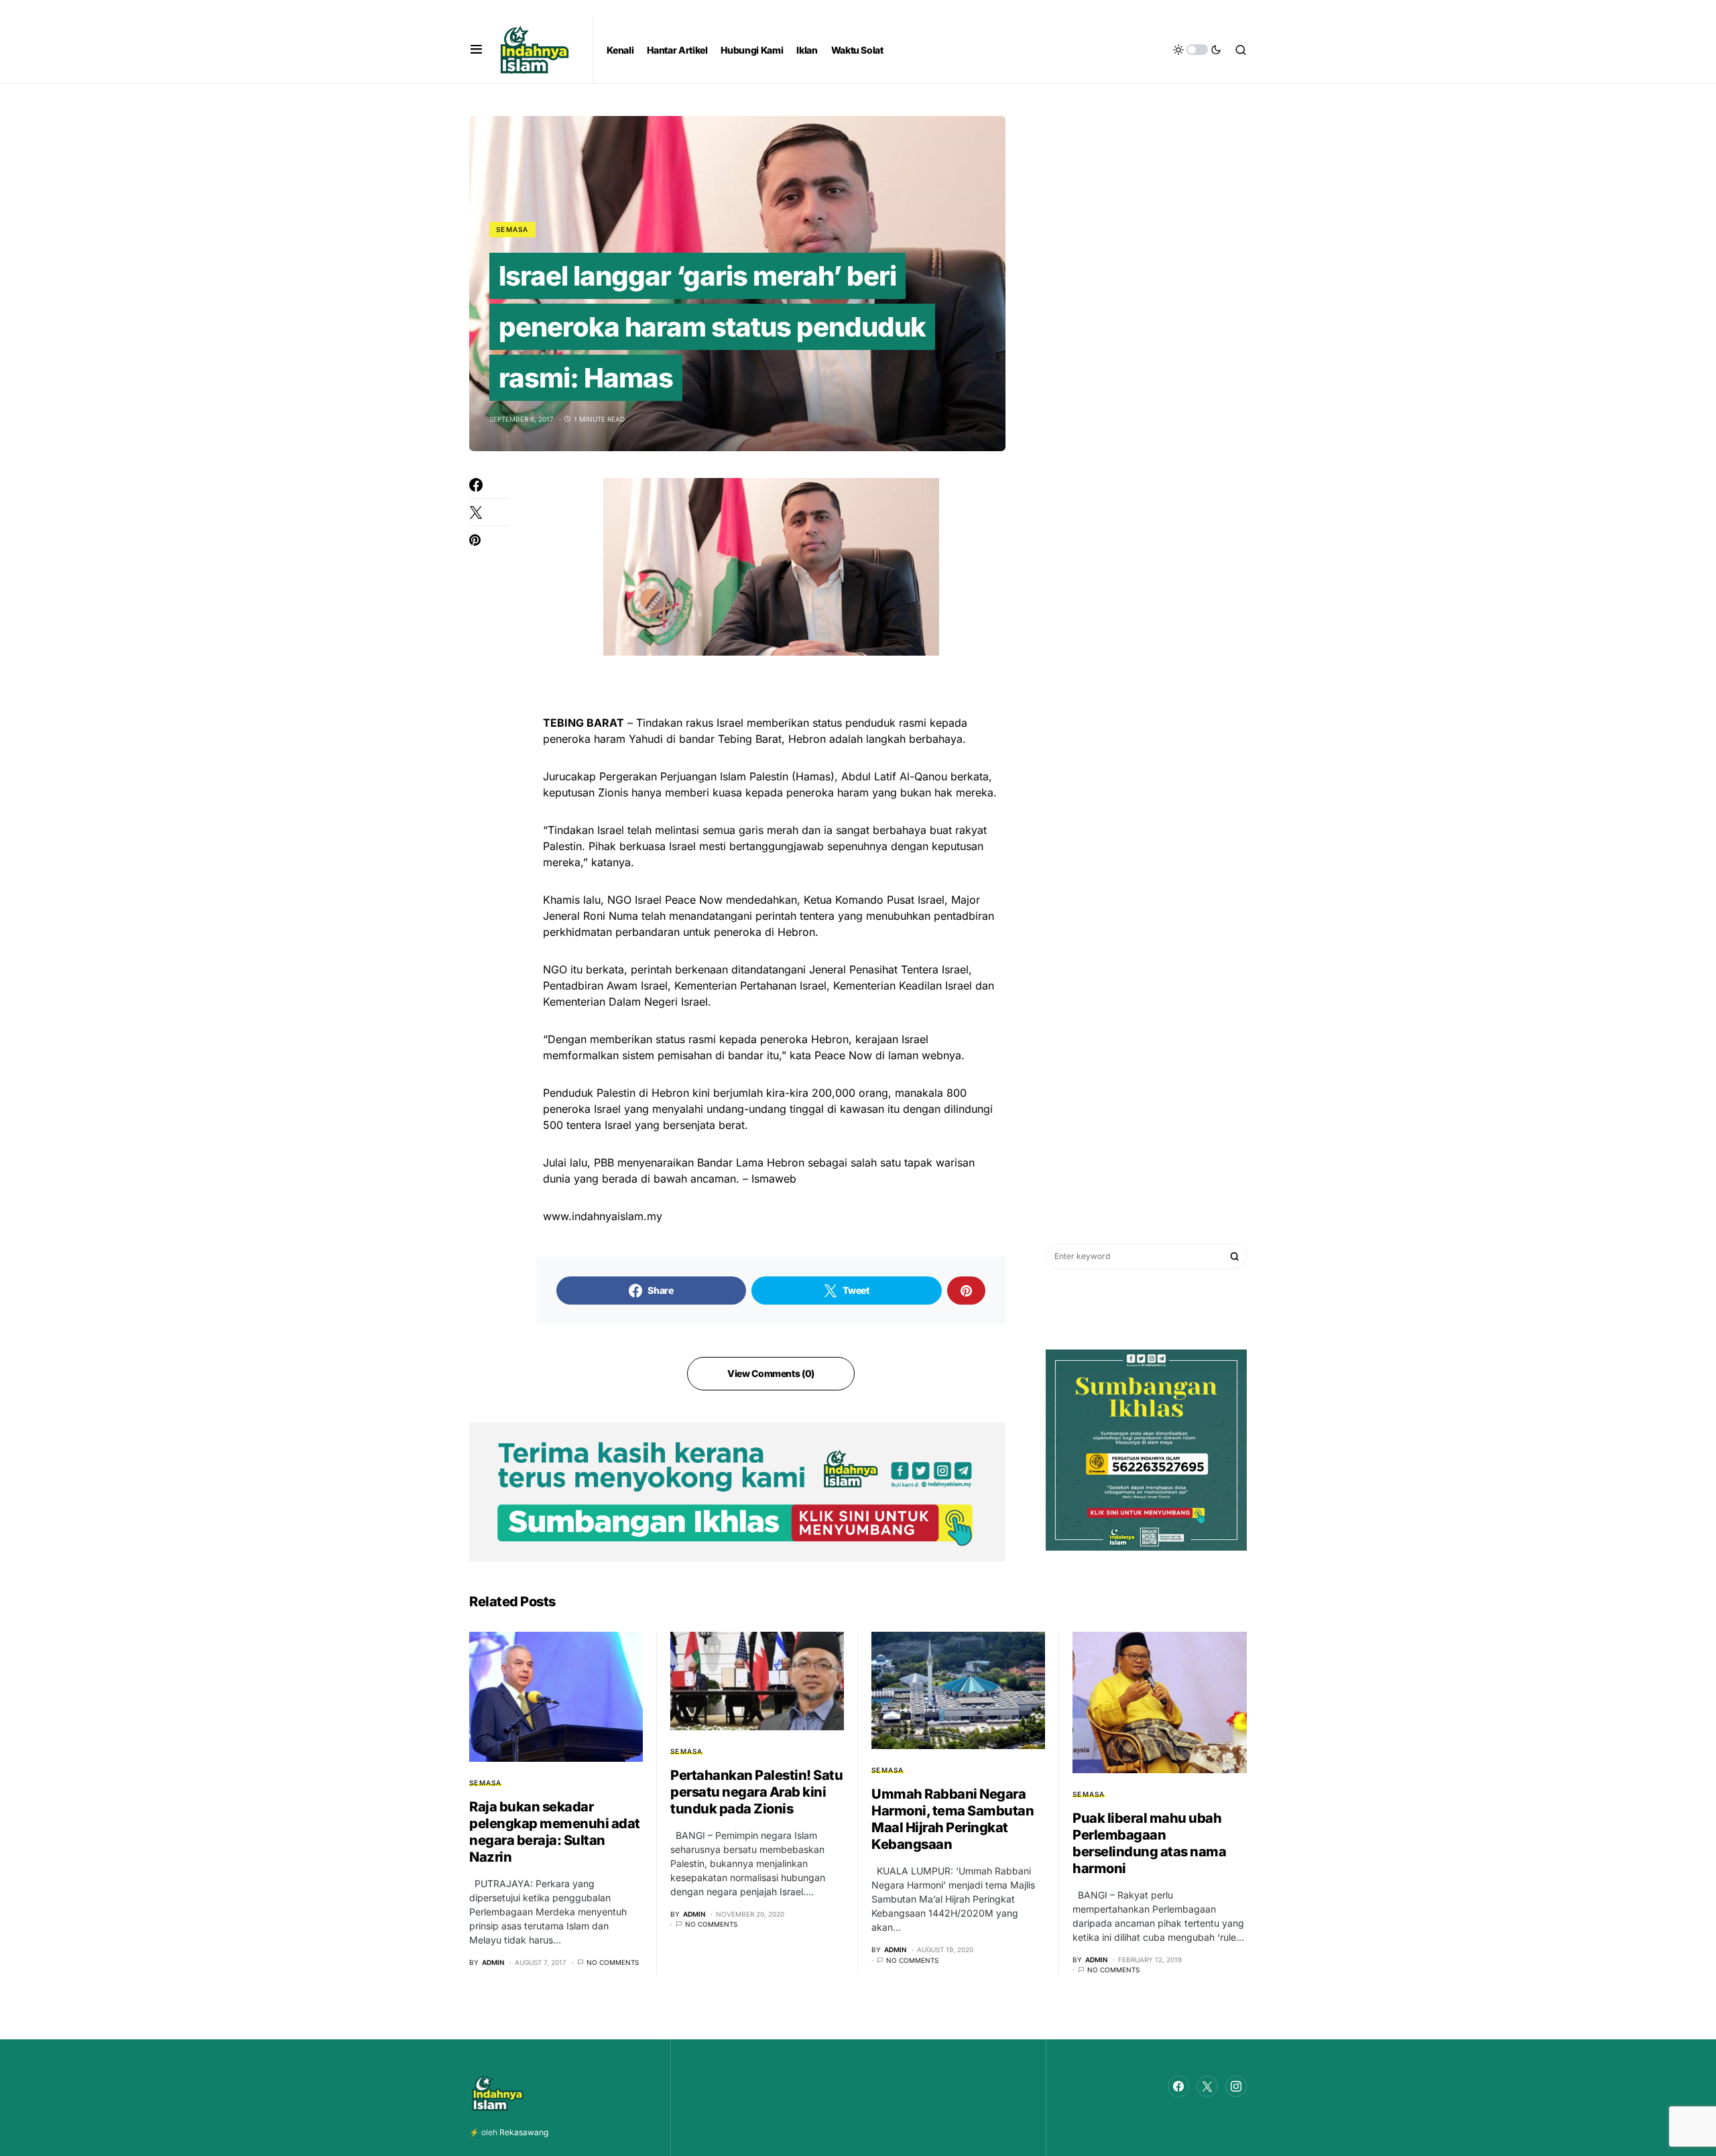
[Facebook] (1178, 2086)
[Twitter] (1207, 2086)
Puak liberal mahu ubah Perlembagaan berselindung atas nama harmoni (1149, 1843)
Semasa (512, 229)
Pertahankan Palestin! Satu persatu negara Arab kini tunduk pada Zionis (756, 1792)
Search (1235, 1256)
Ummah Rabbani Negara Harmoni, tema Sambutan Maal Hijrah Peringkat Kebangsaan (953, 1819)
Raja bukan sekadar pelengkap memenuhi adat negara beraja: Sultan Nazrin (555, 1832)
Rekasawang (524, 2132)
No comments (613, 1962)
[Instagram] (1236, 2086)
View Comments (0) (771, 1373)
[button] (476, 50)
